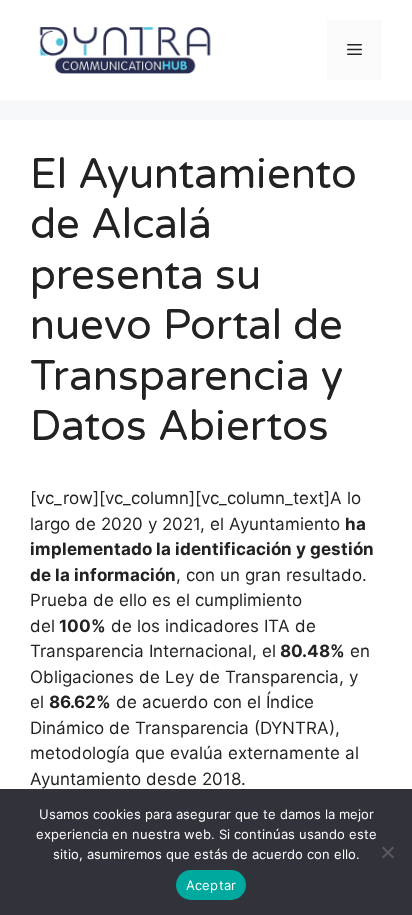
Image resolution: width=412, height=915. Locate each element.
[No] (387, 852)
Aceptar (211, 885)
